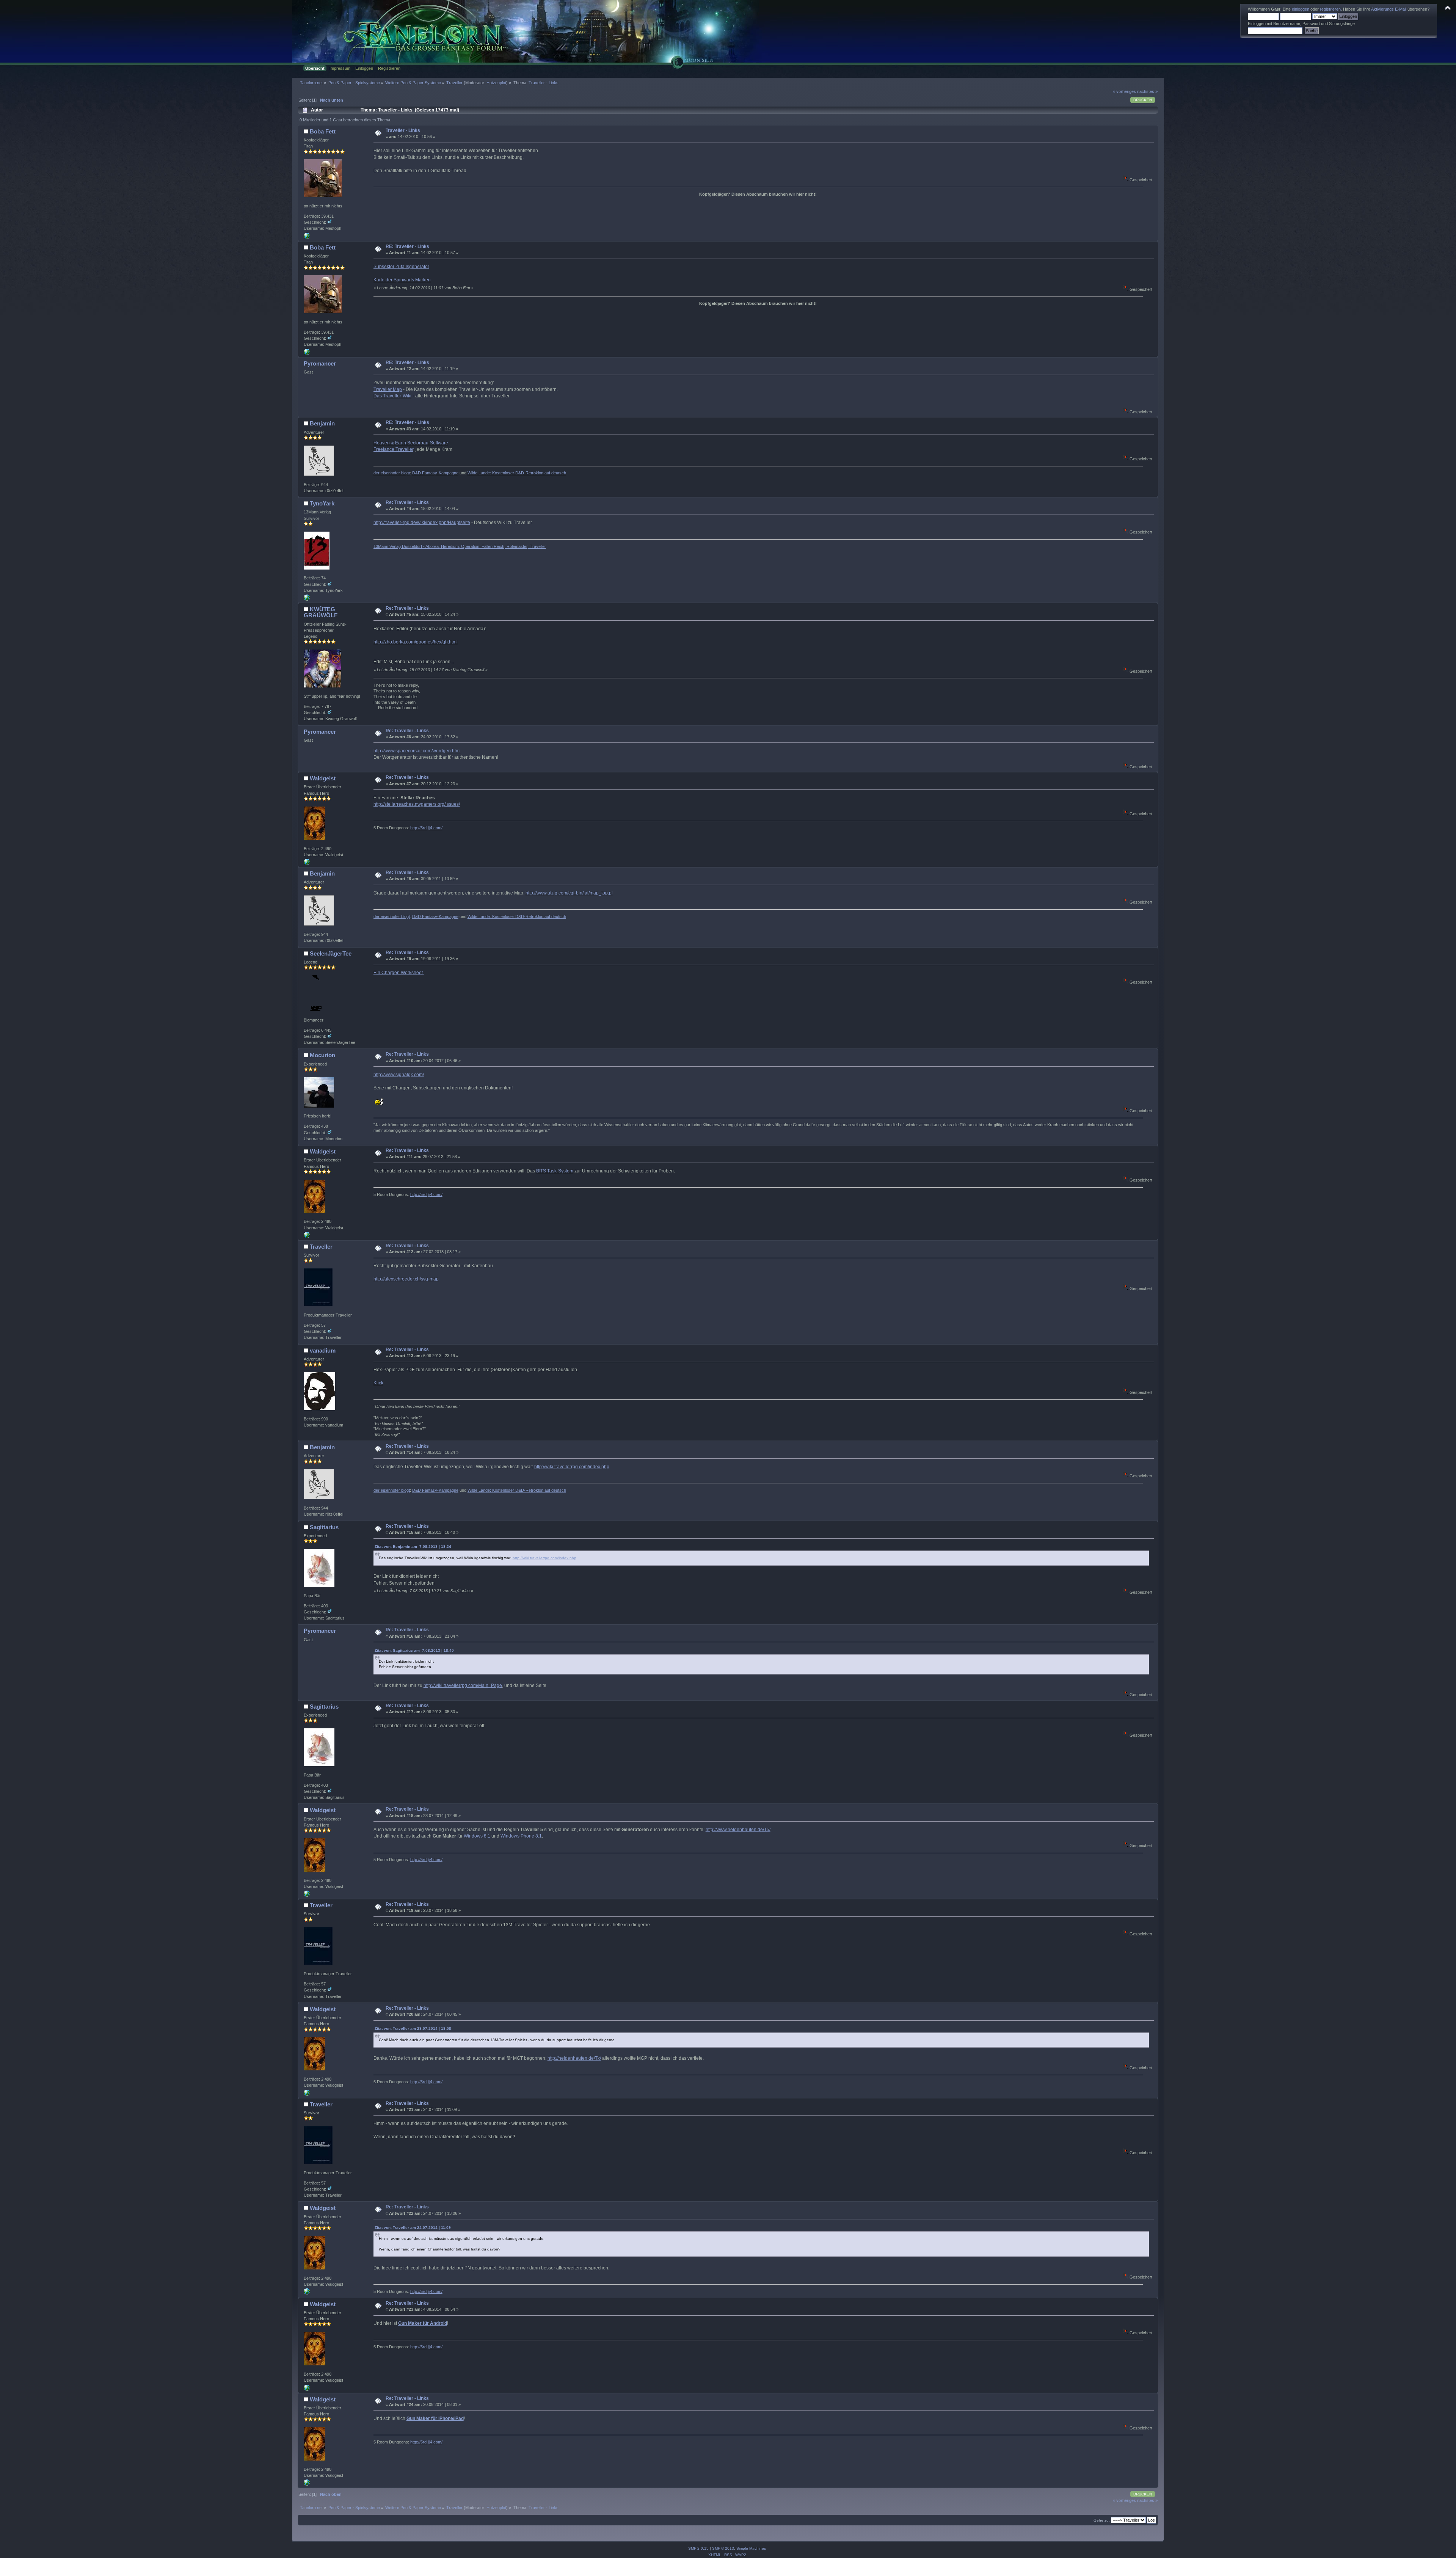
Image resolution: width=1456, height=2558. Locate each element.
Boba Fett (323, 131)
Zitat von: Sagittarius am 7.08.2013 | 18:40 (414, 1650)
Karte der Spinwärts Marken (402, 280)
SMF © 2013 (723, 2548)
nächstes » (1147, 91)
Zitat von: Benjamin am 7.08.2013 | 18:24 (413, 1547)
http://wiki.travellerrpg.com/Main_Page (463, 1685)
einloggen (1301, 9)
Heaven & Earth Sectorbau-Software (411, 443)
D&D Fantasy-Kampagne (435, 473)
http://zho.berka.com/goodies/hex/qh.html (416, 642)
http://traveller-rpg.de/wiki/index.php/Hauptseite (422, 523)
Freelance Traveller (393, 449)
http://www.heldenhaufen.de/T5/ (738, 1830)
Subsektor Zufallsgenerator (401, 267)
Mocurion (322, 1055)
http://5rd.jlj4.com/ (426, 828)
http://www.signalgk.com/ (399, 1075)
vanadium (323, 1350)
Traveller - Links (403, 130)
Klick (378, 1383)
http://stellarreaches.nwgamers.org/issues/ (417, 804)
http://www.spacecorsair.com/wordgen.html (417, 751)
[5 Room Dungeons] (307, 863)
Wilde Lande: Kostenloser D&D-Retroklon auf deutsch (517, 473)
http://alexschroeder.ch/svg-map (406, 1279)
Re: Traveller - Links (407, 502)
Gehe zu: (1102, 2520)
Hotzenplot (496, 83)
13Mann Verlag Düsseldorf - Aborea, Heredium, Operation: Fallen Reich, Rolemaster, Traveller (460, 546)
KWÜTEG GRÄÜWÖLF (321, 612)
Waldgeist (323, 778)
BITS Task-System (555, 1171)
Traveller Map (388, 389)
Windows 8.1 (477, 1836)
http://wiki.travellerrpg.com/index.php (572, 1467)
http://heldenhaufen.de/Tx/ (574, 2058)
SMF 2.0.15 (698, 2548)
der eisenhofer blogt (392, 473)
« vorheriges (1124, 91)
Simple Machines (751, 2548)
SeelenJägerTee (331, 953)
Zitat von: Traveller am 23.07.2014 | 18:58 (413, 2028)
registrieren (1330, 9)
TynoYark (322, 503)
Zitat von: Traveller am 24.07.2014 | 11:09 (413, 2228)
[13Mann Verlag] (307, 599)
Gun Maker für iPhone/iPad (435, 2418)
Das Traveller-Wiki (392, 396)
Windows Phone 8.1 (521, 1836)
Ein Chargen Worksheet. (399, 973)
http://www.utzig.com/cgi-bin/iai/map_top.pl (569, 893)
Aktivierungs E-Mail (1389, 9)
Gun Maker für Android (423, 2323)
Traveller (321, 1247)
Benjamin (322, 423)
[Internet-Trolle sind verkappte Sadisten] (307, 237)
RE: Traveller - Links (407, 246)
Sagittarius (324, 1527)
